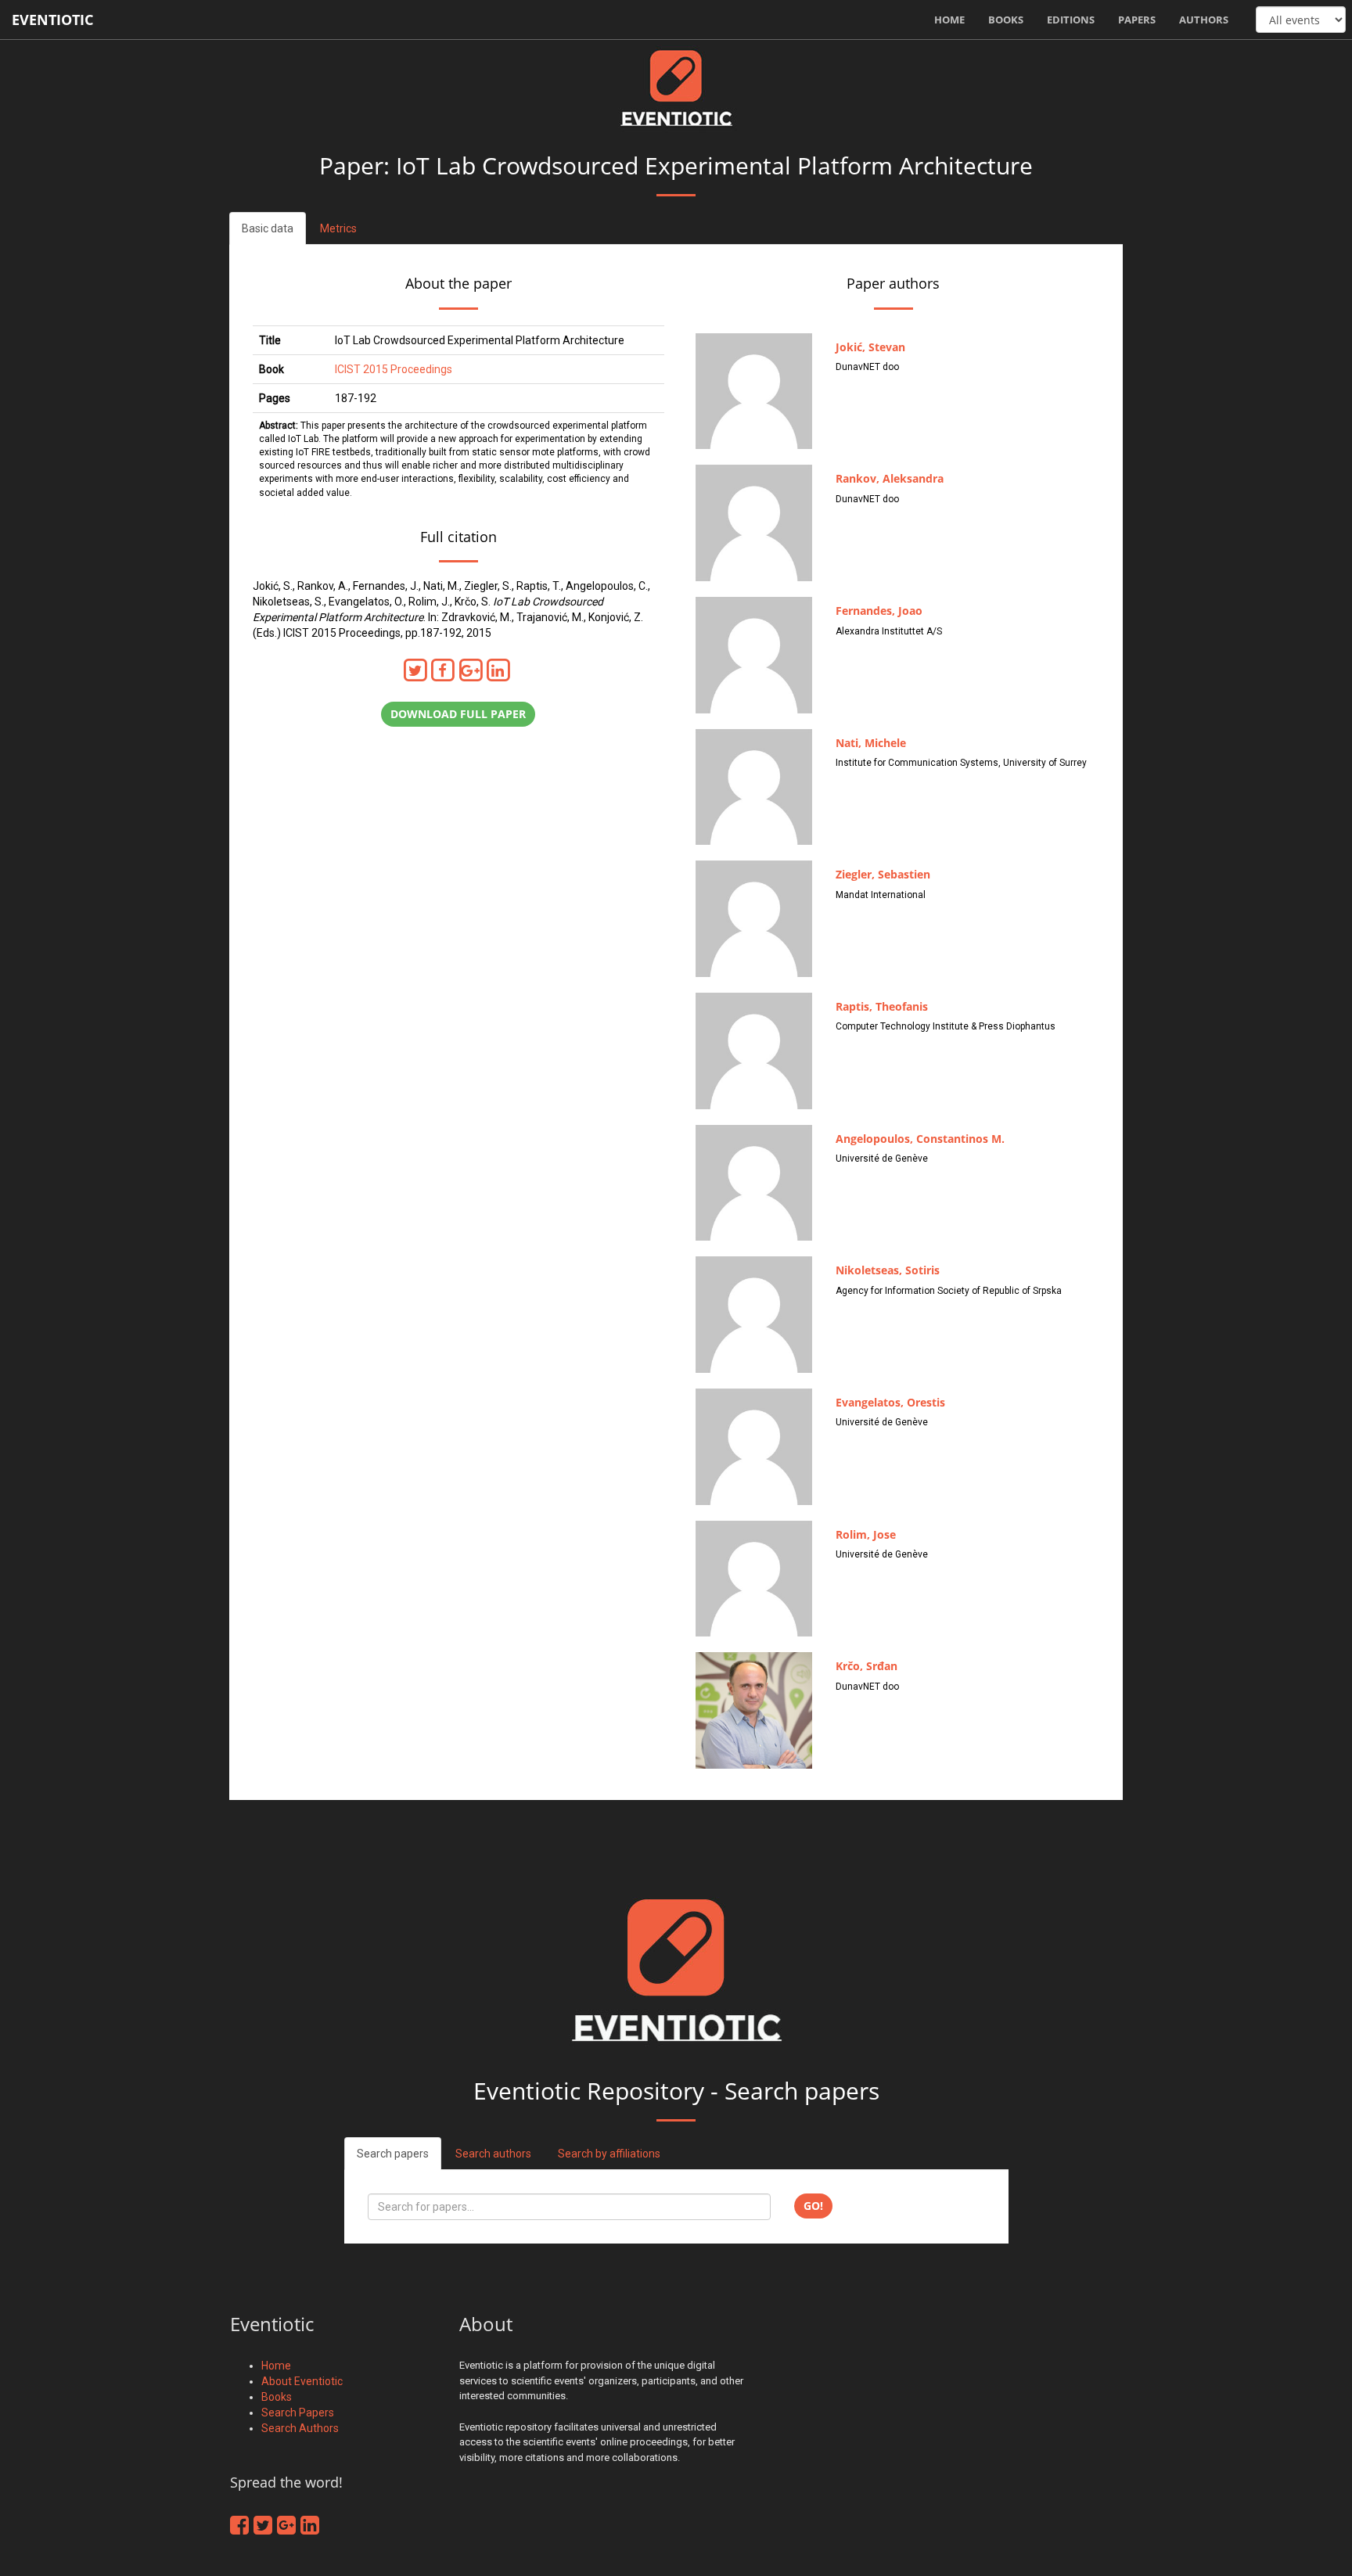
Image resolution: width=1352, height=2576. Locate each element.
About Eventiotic (302, 2381)
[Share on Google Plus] (473, 670)
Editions (1071, 20)
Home (949, 20)
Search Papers (298, 2413)
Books (1006, 20)
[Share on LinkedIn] (500, 670)
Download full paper (458, 714)
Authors (1204, 20)
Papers (1137, 20)
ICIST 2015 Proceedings (394, 369)
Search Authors (300, 2428)
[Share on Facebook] (446, 670)
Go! (813, 2206)
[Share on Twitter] (418, 670)
